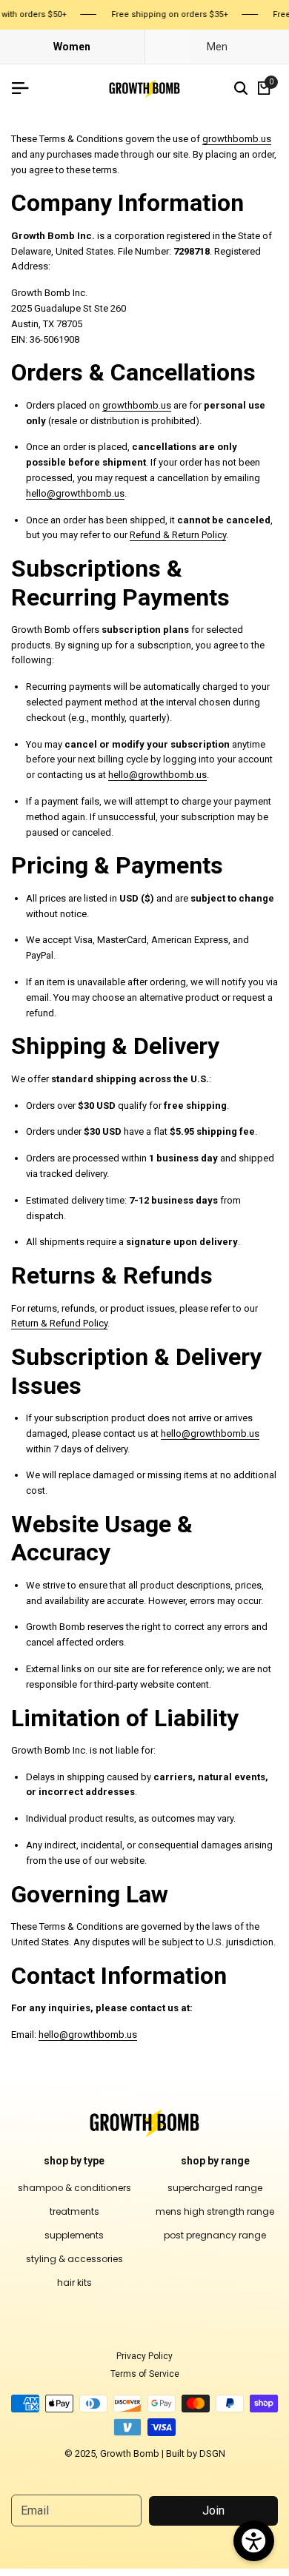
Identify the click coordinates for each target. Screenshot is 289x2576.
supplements (74, 2235)
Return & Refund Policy (59, 1323)
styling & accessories (74, 2259)
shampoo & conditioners (74, 2188)
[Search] (241, 88)
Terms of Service (145, 2374)
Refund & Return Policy (178, 535)
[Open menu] (26, 88)
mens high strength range (215, 2211)
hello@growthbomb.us (75, 493)
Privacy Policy (144, 2356)
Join (213, 2510)
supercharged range (215, 2188)
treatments (74, 2211)
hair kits (74, 2282)
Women (72, 47)
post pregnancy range (215, 2235)
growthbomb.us (237, 139)
